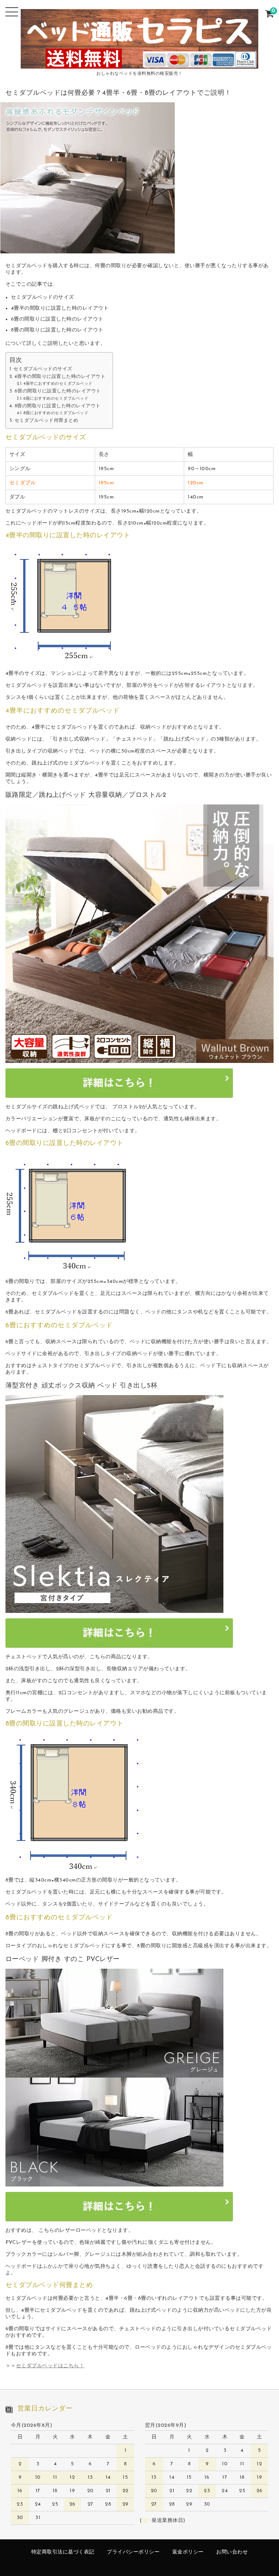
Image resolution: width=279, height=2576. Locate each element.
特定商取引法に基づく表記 (63, 2552)
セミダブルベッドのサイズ (43, 369)
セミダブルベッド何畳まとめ (46, 421)
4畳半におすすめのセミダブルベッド (58, 384)
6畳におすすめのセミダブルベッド (56, 399)
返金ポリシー (188, 2552)
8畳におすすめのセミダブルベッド (56, 413)
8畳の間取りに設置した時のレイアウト (58, 406)
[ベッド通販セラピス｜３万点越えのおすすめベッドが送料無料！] (140, 63)
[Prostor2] (139, 1060)
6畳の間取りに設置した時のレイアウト (58, 391)
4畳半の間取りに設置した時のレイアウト (60, 377)
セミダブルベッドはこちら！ (50, 2366)
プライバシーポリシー (133, 2552)
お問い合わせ (232, 2552)
